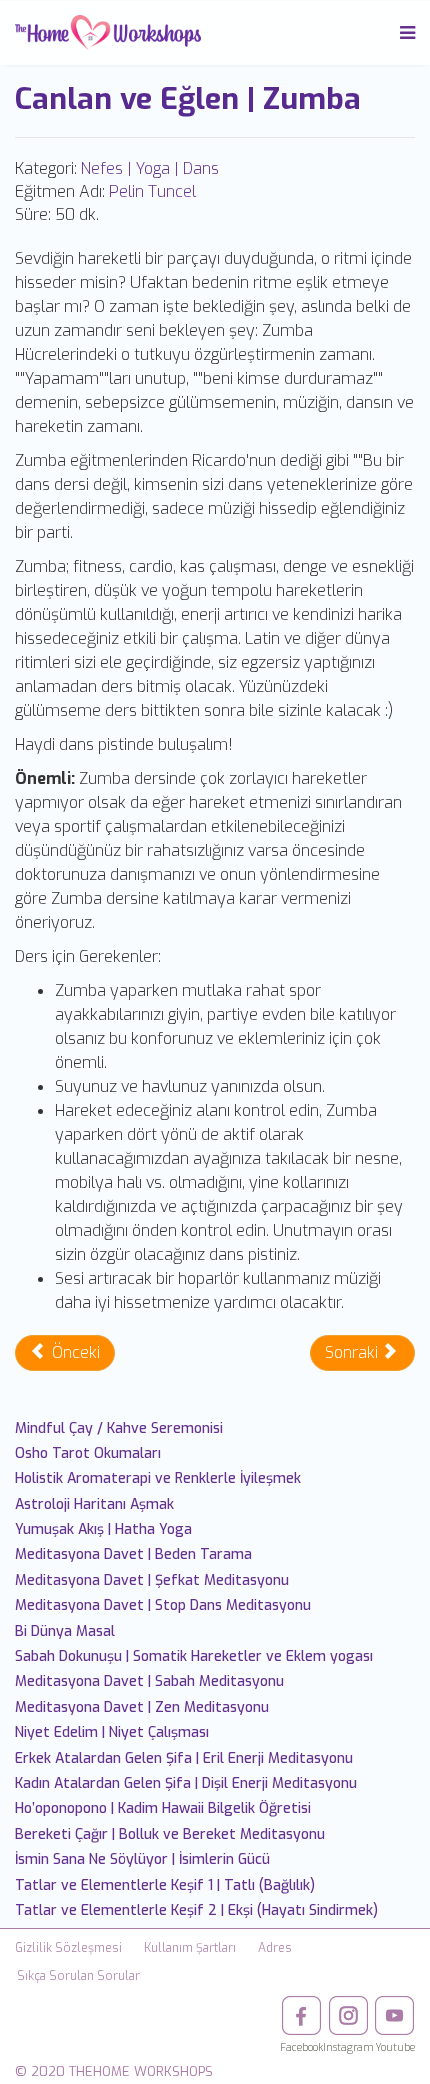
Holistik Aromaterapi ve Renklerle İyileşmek (158, 1478)
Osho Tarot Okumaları (88, 1453)
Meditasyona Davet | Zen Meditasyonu (142, 1707)
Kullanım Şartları (190, 1948)
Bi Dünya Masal (65, 1631)
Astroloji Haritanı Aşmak (94, 1504)
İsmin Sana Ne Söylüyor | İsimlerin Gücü (142, 1859)
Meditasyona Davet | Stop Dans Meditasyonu (163, 1605)
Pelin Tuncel (152, 191)
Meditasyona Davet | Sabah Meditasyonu (149, 1681)
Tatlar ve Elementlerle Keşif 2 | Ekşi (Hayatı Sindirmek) (196, 1910)
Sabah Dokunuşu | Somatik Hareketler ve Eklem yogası (194, 1656)
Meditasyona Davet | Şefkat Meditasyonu (152, 1580)
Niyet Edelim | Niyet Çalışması (112, 1732)
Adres (275, 1948)
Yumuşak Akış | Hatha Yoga (103, 1529)
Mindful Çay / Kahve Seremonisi (119, 1428)
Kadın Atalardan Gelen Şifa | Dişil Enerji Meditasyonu (186, 1783)
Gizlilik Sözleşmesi (68, 1948)
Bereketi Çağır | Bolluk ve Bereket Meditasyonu (170, 1834)
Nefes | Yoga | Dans (150, 168)
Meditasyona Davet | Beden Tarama (133, 1554)
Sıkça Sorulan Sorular (78, 1976)
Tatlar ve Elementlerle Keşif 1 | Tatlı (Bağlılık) (165, 1885)
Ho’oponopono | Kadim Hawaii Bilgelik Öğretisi (163, 1808)
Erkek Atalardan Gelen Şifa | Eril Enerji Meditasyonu (184, 1758)
